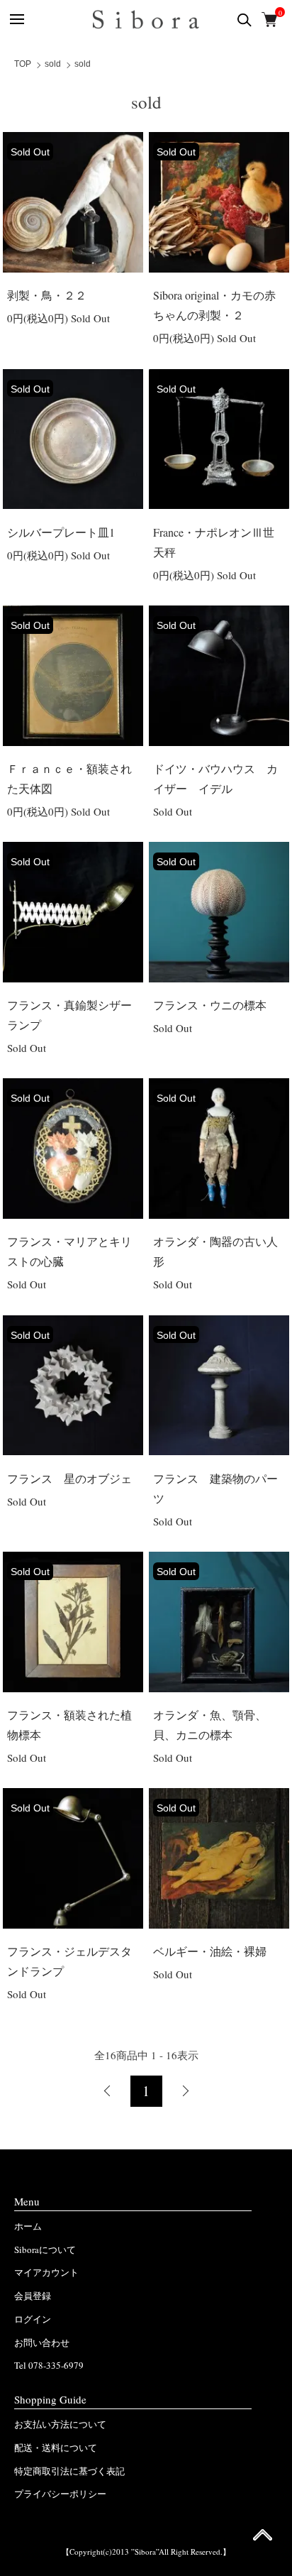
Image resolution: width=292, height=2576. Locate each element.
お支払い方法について (60, 2424)
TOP (23, 64)
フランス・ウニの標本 (210, 1005)
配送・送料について (56, 2448)
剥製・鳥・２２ (47, 295)
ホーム (28, 2226)
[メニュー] (16, 20)
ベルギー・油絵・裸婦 (210, 1951)
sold (53, 64)
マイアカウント (46, 2272)
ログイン (33, 2319)
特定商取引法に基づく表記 (69, 2471)
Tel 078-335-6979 (49, 2365)
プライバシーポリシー (60, 2494)
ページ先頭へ (263, 2539)
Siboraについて (45, 2249)
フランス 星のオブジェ (69, 1478)
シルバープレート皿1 (61, 532)
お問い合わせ (42, 2342)
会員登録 (33, 2296)
